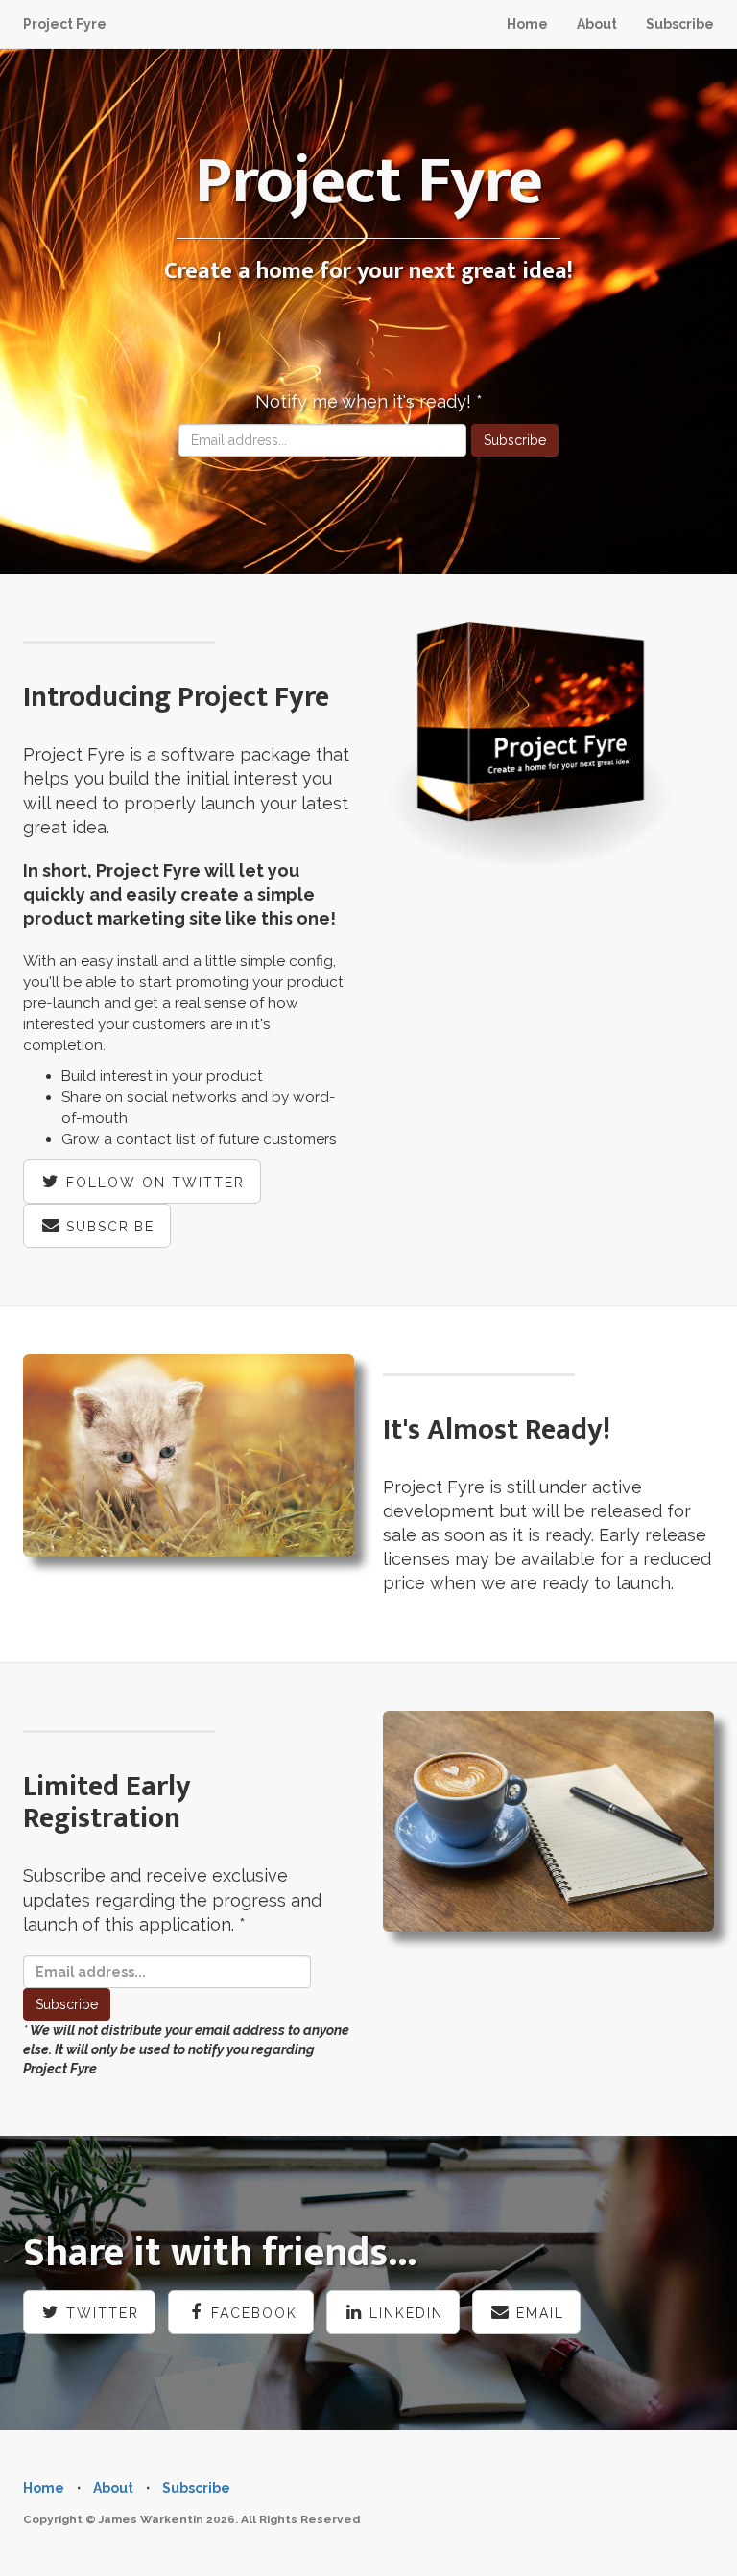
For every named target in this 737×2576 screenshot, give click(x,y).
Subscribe (680, 24)
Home (527, 24)
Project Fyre (65, 24)
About (597, 24)
